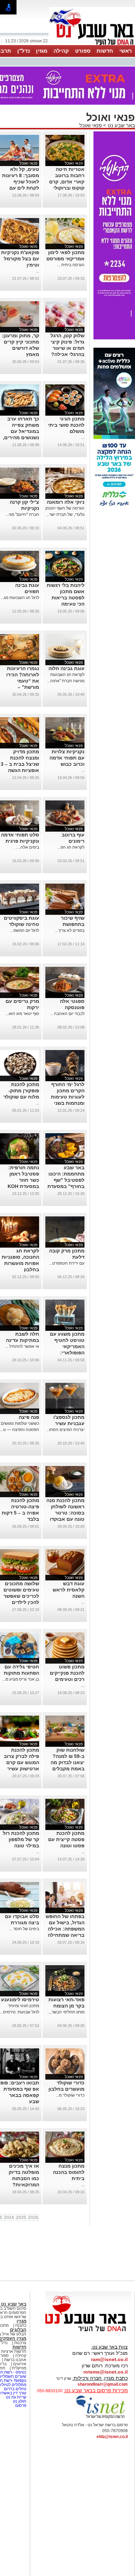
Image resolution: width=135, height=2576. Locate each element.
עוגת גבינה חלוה (66, 668)
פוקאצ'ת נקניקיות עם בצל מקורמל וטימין (20, 259)
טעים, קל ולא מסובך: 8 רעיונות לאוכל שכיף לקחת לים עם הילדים (21, 182)
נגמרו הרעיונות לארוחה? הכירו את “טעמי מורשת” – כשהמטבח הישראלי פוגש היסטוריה (23, 687)
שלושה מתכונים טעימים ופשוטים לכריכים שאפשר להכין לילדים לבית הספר (21, 1596)
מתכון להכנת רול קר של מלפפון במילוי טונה (21, 1839)
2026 (33, 2218)
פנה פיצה (29, 1417)
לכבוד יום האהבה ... (67, 1014)
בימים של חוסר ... (24, 1929)
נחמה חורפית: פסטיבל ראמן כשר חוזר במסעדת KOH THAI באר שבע (22, 1180)
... (38, 271)
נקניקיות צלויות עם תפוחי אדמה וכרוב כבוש (67, 758)
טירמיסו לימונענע (20, 2000)
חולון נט (19, 2401)
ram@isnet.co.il (109, 2359)
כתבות (21, 2325)
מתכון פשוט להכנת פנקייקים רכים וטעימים (67, 1673)
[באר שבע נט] (88, 2332)
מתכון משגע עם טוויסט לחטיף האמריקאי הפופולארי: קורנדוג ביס (67, 1346)
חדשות (105, 51)
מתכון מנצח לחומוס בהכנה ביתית (69, 2172)
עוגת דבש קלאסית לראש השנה (69, 1590)
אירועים (20, 2364)
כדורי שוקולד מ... (70, 2095)
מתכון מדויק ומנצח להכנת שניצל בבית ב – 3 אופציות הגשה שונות (20, 764)
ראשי (126, 51)
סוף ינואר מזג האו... (22, 1014)
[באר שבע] (92, 44)
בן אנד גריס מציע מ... (21, 1679)
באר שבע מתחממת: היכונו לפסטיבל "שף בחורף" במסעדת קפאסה (66, 1180)
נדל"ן (24, 51)
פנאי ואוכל (91, 125)
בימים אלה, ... (27, 847)
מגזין (42, 51)
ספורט (83, 51)
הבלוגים (18, 2330)
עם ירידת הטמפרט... (67, 1263)
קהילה (61, 51)
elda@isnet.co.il (112, 2437)
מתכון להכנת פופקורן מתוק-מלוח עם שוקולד (21, 1091)
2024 (9, 2218)
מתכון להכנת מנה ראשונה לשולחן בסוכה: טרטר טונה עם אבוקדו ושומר (65, 1513)
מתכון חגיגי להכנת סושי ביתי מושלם (66, 425)
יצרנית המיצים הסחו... (65, 1430)
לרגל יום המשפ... (25, 930)
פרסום (20, 2405)
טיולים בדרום (15, 2389)
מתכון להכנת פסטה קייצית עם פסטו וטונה (66, 1839)
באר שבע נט (121, 125)
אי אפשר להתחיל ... (22, 1346)
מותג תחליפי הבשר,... (66, 2012)
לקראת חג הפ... (71, 847)
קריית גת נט (16, 2397)
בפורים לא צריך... (70, 930)
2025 (21, 2218)
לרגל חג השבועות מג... (20, 598)
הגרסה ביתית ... (71, 265)
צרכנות (20, 2343)
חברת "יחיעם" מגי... (22, 514)
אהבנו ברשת (15, 2360)
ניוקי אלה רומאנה (66, 502)
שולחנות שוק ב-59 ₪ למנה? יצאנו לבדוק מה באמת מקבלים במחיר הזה (67, 1762)
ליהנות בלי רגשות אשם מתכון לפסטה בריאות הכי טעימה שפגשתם (66, 598)
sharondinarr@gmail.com (103, 2384)
